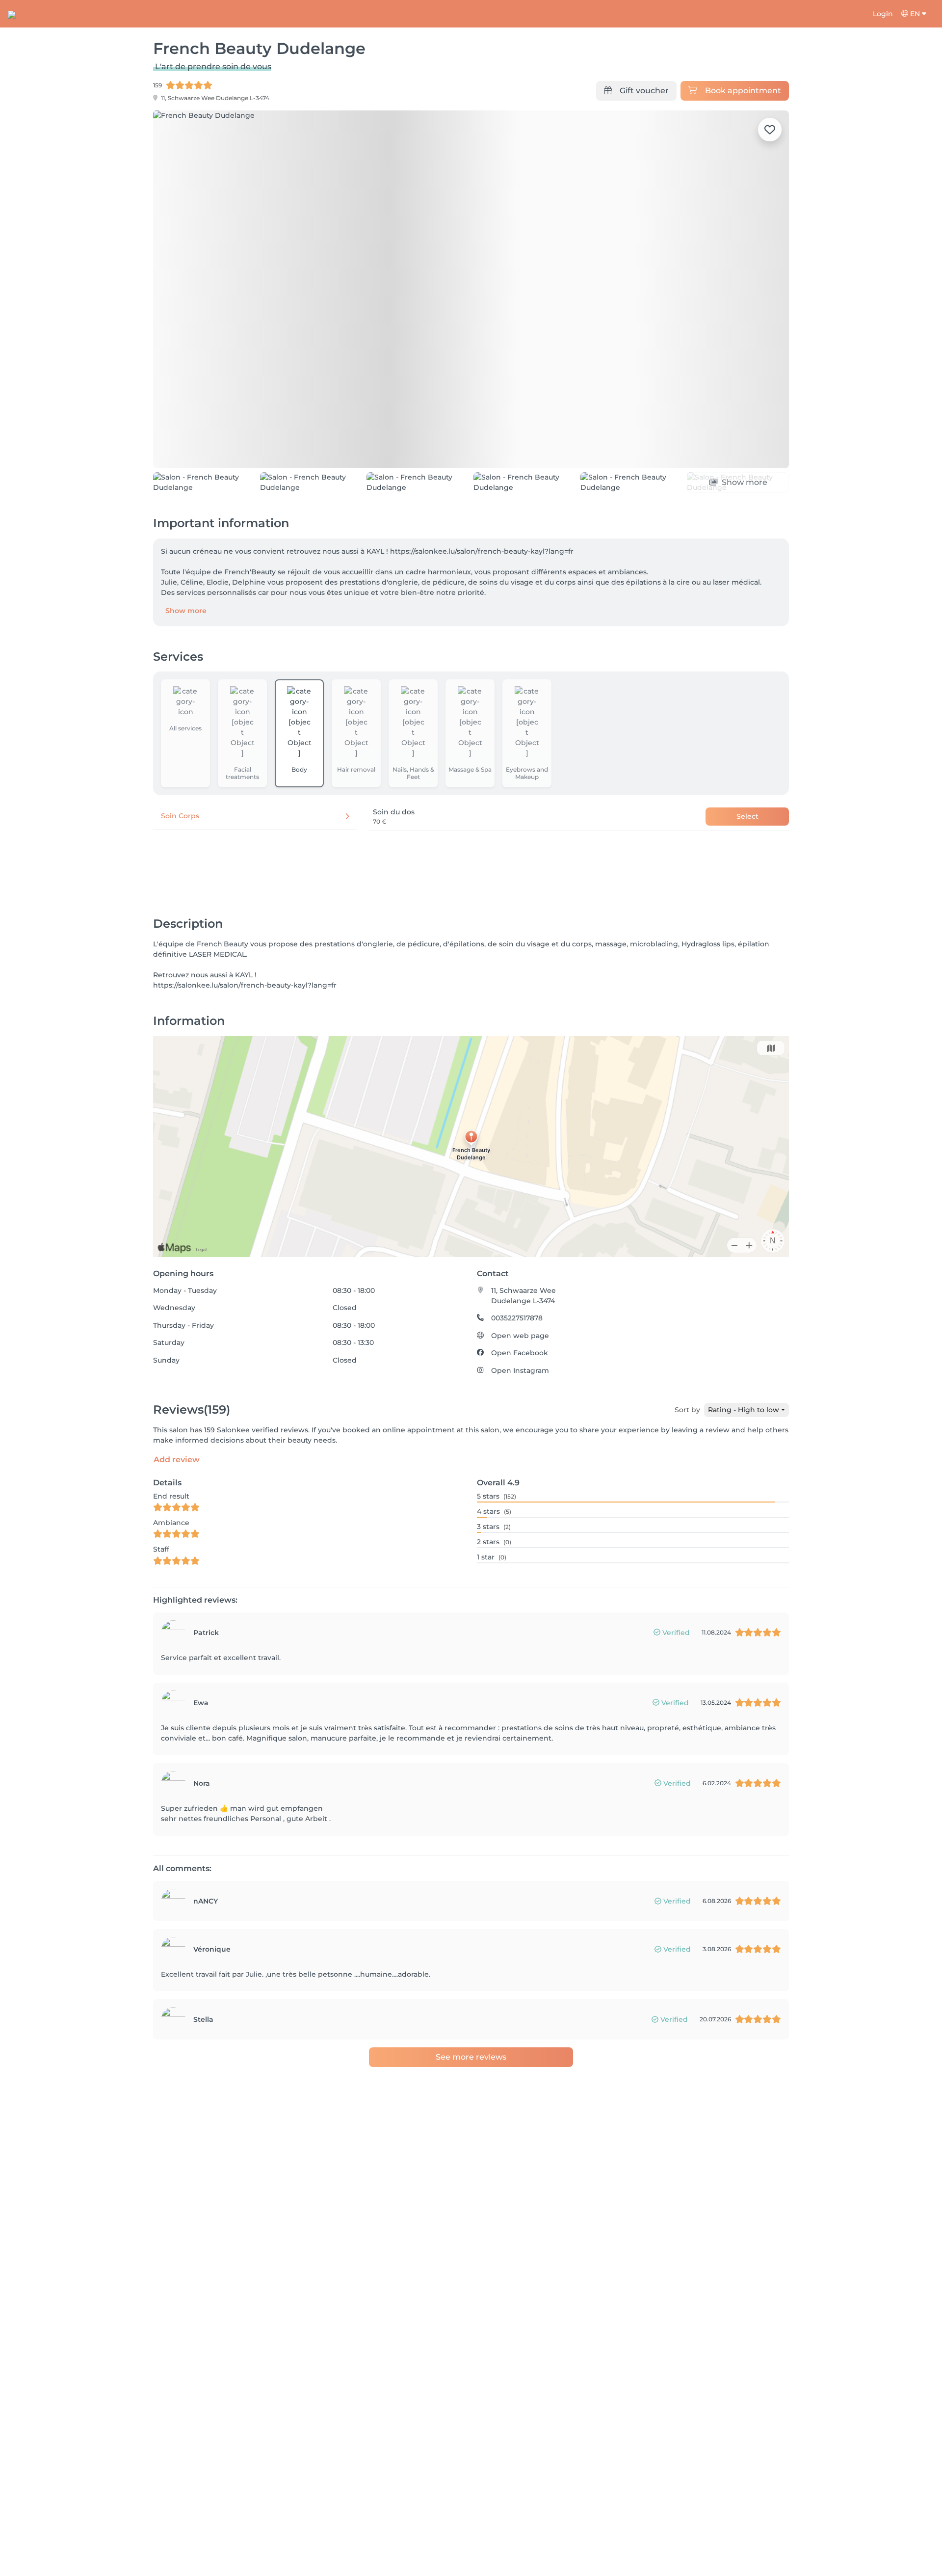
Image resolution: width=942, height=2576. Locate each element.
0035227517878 (517, 1374)
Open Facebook (520, 1409)
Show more (186, 666)
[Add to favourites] (770, 130)
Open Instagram (520, 1426)
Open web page (520, 1392)
